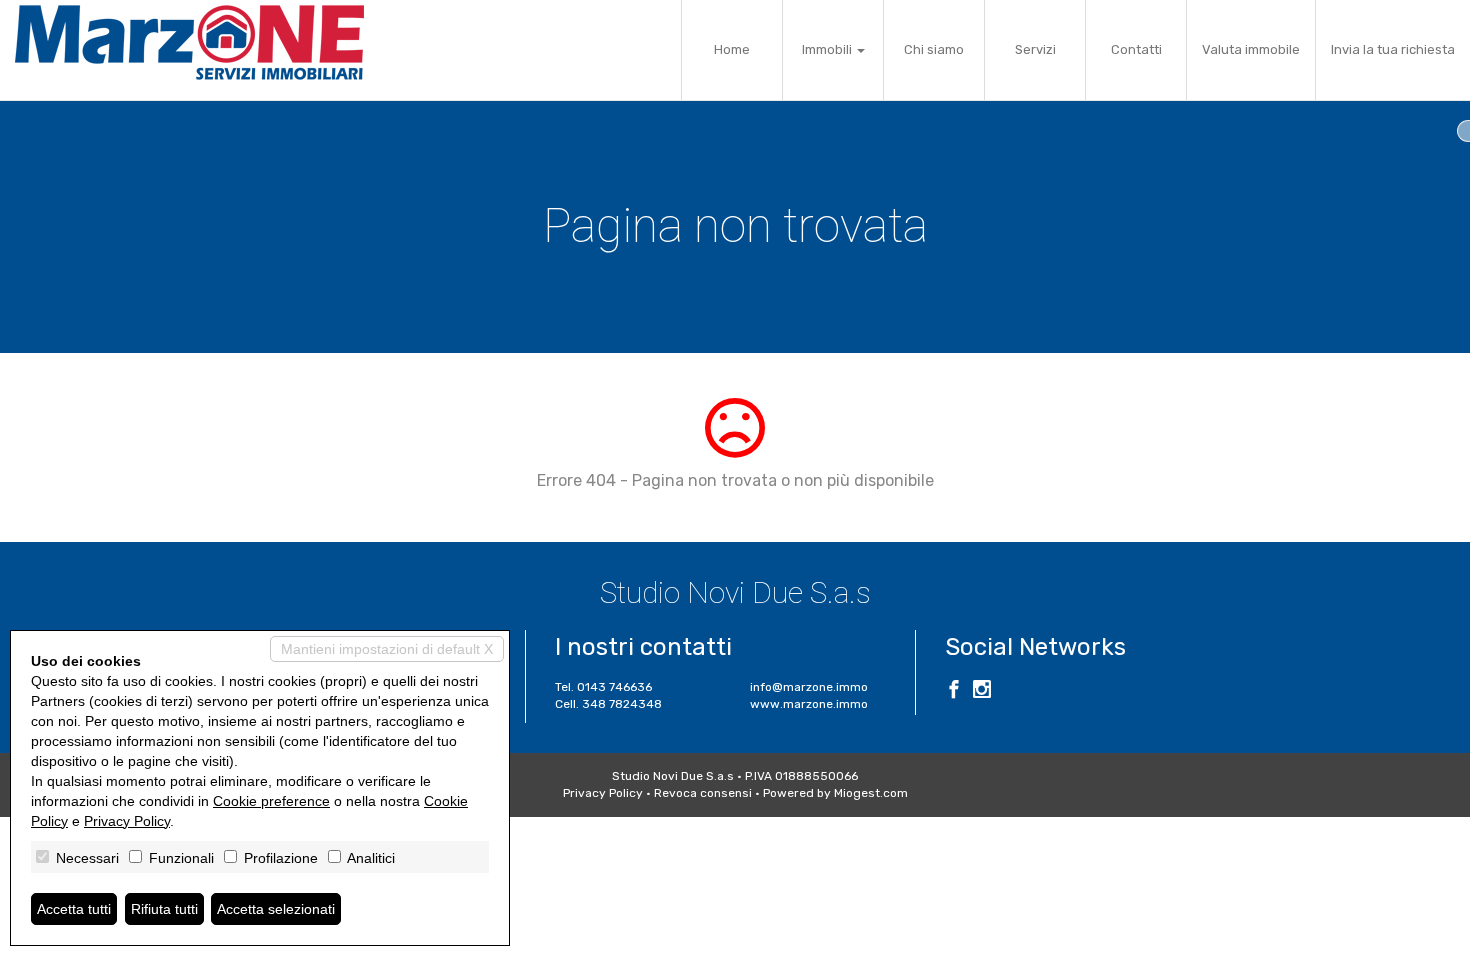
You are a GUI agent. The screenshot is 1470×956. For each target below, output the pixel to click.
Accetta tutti (74, 909)
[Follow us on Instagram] (982, 692)
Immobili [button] (828, 49)
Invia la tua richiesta (1393, 49)
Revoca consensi (703, 793)
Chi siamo (934, 49)
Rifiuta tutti (164, 909)
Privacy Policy (603, 793)
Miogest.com (871, 793)
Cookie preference (271, 801)
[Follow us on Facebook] (954, 692)
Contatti (1136, 49)
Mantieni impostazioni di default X (387, 649)
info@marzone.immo (809, 687)
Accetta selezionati (276, 909)
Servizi (1035, 49)
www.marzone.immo (809, 704)
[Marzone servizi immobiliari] (189, 42)
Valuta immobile (1251, 49)
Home (732, 49)
